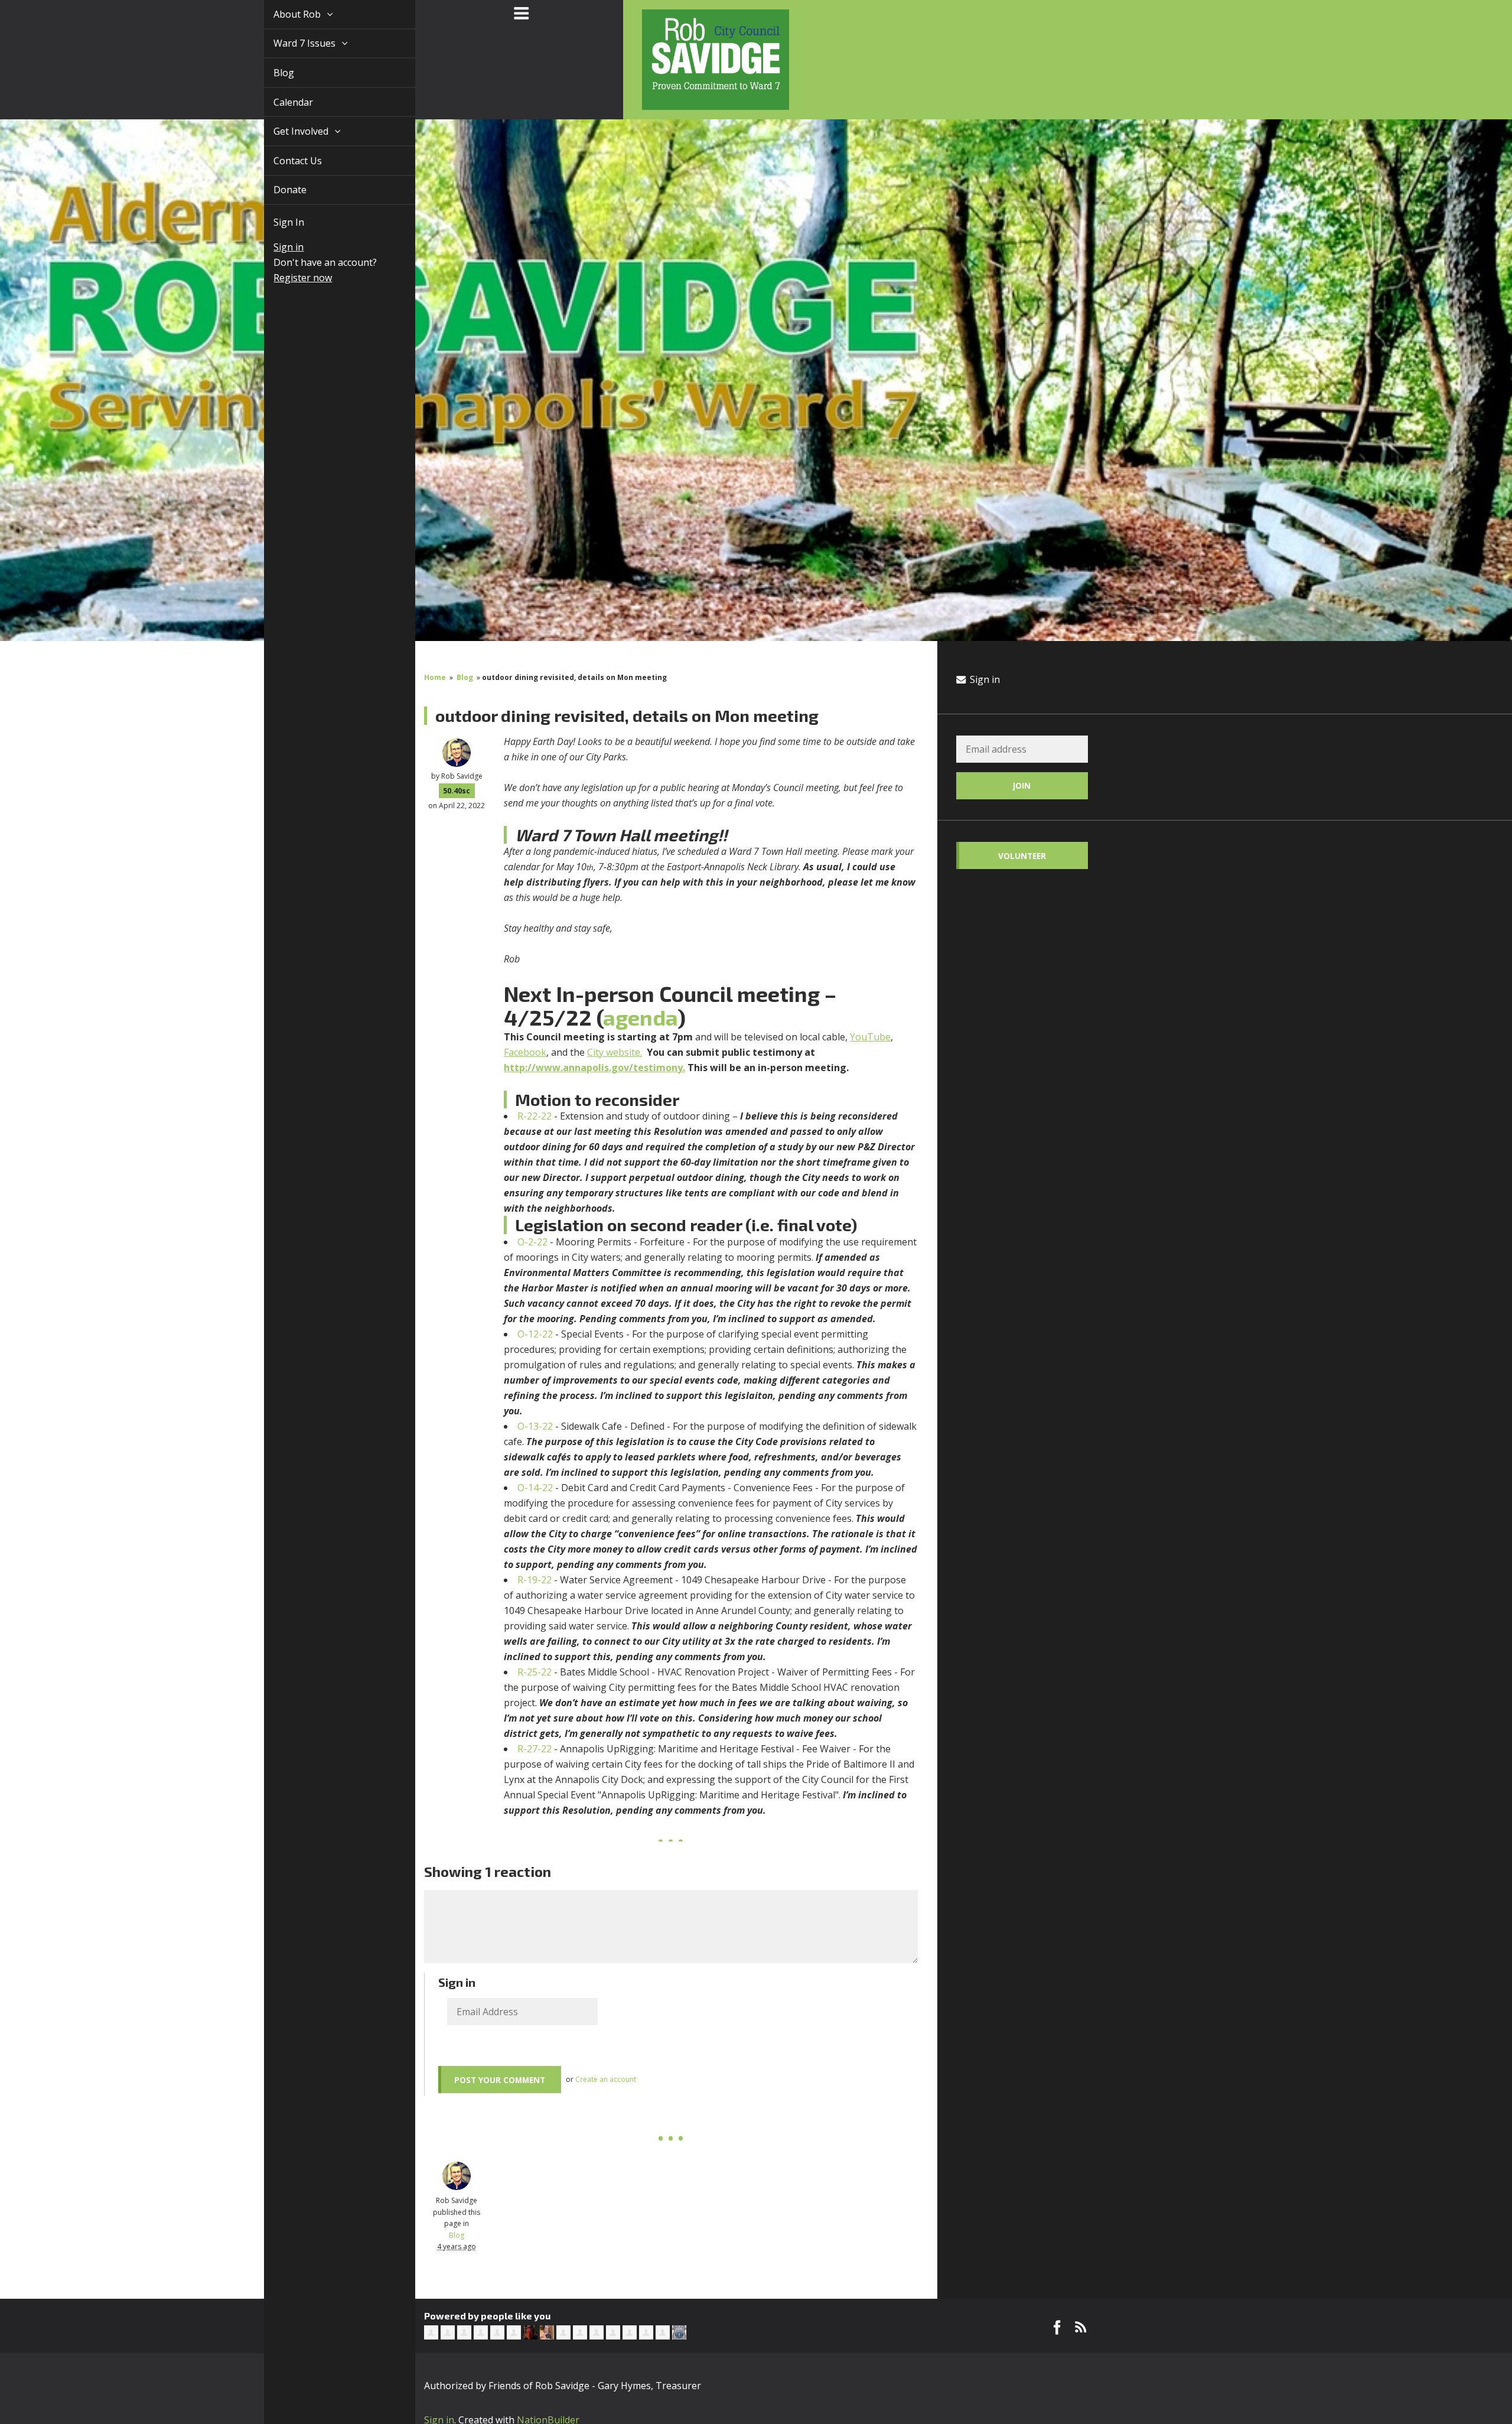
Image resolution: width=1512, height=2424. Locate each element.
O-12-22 (535, 1334)
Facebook (525, 1052)
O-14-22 (535, 1488)
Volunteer (1022, 856)
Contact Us (284, 161)
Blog (270, 73)
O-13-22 (535, 1426)
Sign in (275, 247)
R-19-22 (535, 1580)
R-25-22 (535, 1672)
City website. (615, 1052)
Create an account (606, 2079)
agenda (640, 1017)
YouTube (870, 1037)
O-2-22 (532, 1242)
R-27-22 (535, 1749)
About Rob (285, 14)
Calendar (280, 102)
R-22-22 (535, 1116)
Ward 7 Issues (292, 43)
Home (435, 677)
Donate (276, 190)
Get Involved (289, 131)
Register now (289, 278)
